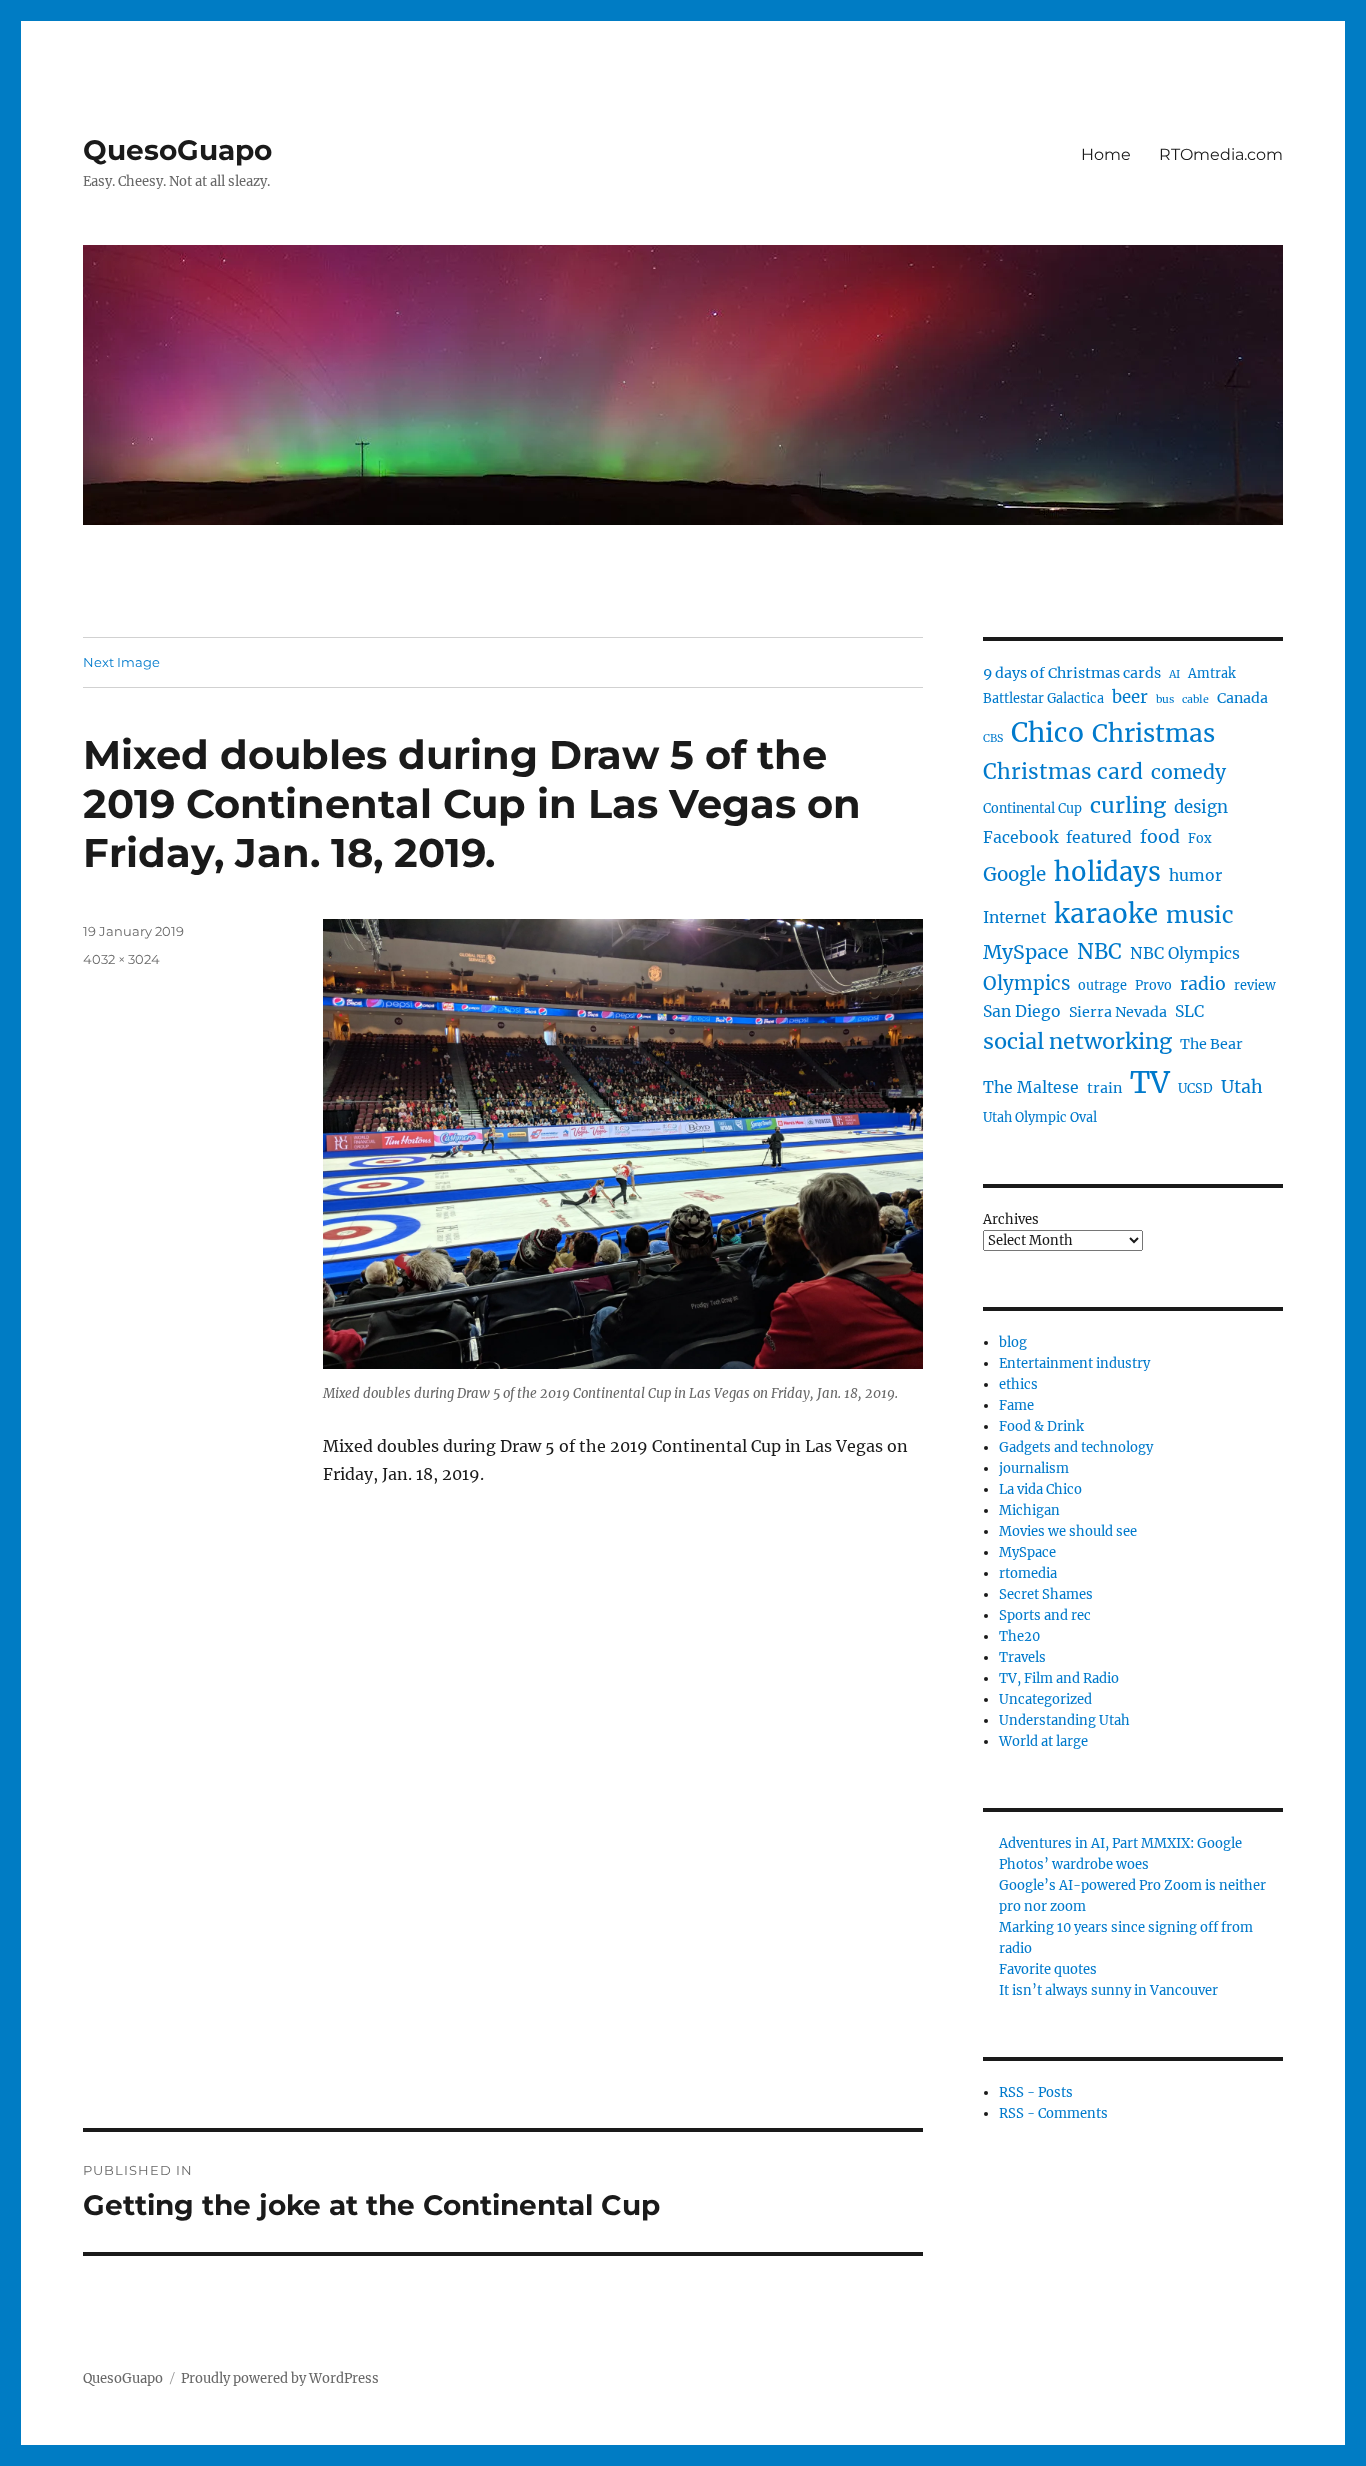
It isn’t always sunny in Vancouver (1108, 1990)
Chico (1047, 732)
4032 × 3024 (121, 959)
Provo (1153, 985)
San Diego (1022, 1011)
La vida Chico (1040, 1489)
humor (1195, 875)
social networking (1077, 1041)
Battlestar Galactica (1043, 698)
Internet (1014, 917)
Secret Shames (1046, 1594)
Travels (1022, 1657)
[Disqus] (503, 1850)
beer (1130, 697)
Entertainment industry (1074, 1363)
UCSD (1195, 1088)
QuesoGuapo (177, 150)
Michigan (1029, 1510)
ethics (1018, 1384)
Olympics (1026, 983)
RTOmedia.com (1221, 154)
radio (1203, 984)
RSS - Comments (1053, 2113)
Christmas (1153, 733)
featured (1099, 837)
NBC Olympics (1185, 953)
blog (1013, 1342)
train (1104, 1088)
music (1200, 915)
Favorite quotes (1048, 1969)
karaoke (1106, 913)
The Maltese (1031, 1087)
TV (1150, 1082)
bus (1165, 699)
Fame (1016, 1405)
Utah (1242, 1087)
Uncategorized (1045, 1699)
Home (1106, 154)
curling (1128, 805)
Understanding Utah (1064, 1720)
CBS (993, 738)
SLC (1189, 1011)
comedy (1188, 772)
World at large (1043, 1741)
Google (1014, 874)
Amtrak (1212, 673)
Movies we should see (1068, 1531)
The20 (1019, 1636)
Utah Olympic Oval (1040, 1117)
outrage (1102, 985)
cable (1195, 699)
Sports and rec (1045, 1615)
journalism (1034, 1468)
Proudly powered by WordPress (280, 2378)
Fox (1200, 838)
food (1160, 837)
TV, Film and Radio (1059, 1678)
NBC (1099, 951)
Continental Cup (1032, 808)
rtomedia (1028, 1573)
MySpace (1026, 952)
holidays (1107, 872)
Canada (1242, 698)
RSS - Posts (1036, 2092)
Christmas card (1063, 771)
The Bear (1211, 1044)
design (1201, 807)
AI (1174, 674)
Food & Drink (1041, 1426)
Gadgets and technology (1076, 1447)
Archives (1011, 1219)
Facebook (1020, 837)
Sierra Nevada (1118, 1012)
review (1255, 985)
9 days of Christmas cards (1072, 673)
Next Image (121, 662)
